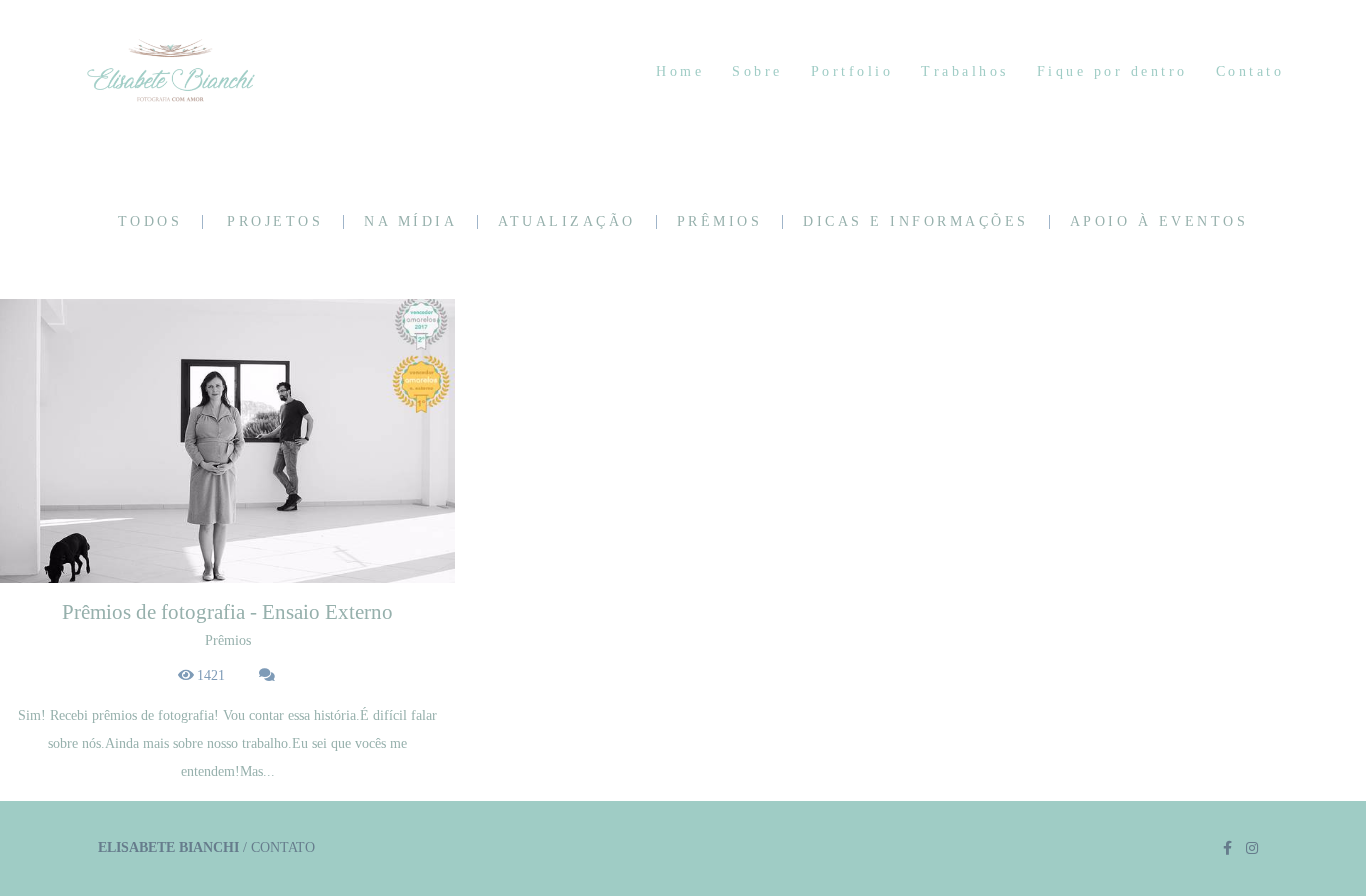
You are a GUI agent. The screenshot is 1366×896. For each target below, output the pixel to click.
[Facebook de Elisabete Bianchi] (1227, 848)
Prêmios (720, 222)
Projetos (275, 222)
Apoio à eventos (1159, 222)
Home (680, 71)
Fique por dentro (1112, 71)
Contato (1250, 71)
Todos (150, 222)
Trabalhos (965, 71)
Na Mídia (410, 222)
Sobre (757, 71)
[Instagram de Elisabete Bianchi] (1252, 848)
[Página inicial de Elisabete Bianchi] (211, 72)
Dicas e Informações (916, 222)
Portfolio (852, 71)
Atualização (567, 222)
